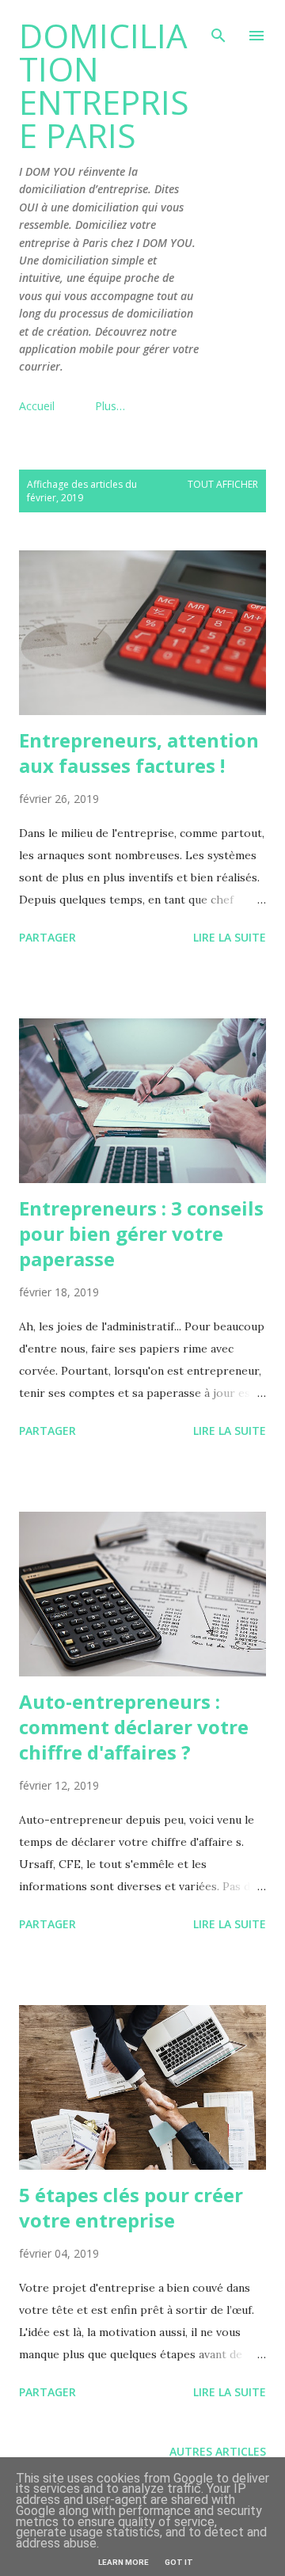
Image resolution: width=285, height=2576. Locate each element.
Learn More (123, 2562)
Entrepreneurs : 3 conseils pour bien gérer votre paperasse (141, 1233)
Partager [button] (47, 937)
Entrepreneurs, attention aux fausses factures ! (139, 753)
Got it (179, 2562)
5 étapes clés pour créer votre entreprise (131, 2207)
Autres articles (218, 2451)
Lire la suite (230, 937)
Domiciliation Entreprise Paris (104, 85)
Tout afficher (223, 484)
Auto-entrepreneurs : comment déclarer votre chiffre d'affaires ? (134, 1727)
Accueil (37, 406)
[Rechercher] (218, 29)
